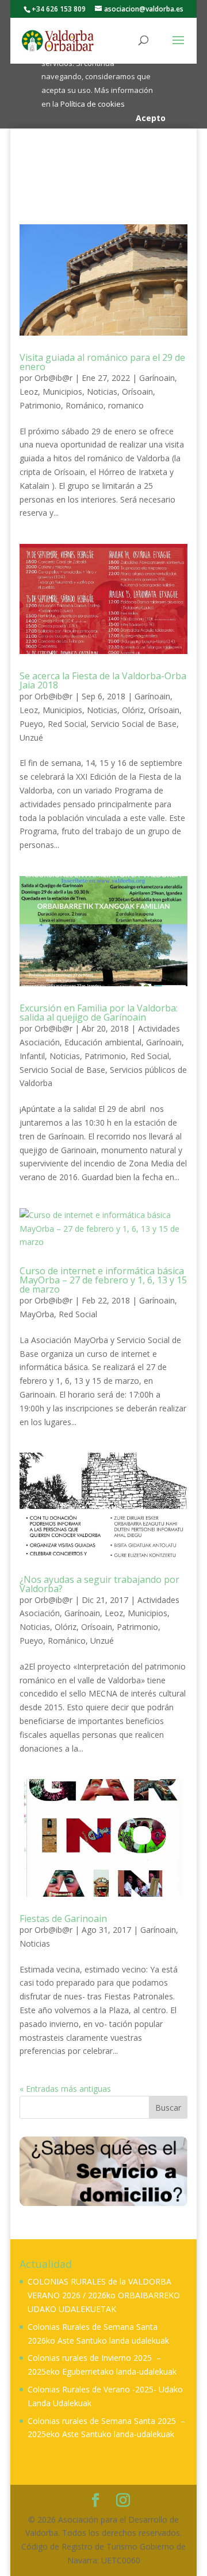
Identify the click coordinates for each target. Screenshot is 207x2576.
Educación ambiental (103, 1042)
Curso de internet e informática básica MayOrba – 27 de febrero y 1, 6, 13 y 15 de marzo (103, 1280)
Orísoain (137, 392)
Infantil (32, 1056)
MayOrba (37, 1314)
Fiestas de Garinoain (63, 1919)
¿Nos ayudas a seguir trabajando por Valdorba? (99, 1584)
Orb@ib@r (53, 378)
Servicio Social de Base (134, 724)
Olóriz (133, 710)
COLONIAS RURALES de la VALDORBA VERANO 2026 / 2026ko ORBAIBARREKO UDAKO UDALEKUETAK (104, 2295)
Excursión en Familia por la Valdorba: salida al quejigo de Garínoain (99, 1013)
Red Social (67, 724)
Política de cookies (93, 104)
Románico (85, 405)
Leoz (29, 392)
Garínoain (157, 378)
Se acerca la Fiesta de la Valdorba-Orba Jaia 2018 (103, 680)
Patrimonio (40, 405)
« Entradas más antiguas (65, 2089)
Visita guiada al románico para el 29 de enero (102, 362)
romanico (126, 405)
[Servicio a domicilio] (103, 2171)
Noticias (102, 392)
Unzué (31, 738)
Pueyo (31, 724)
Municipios (62, 392)
